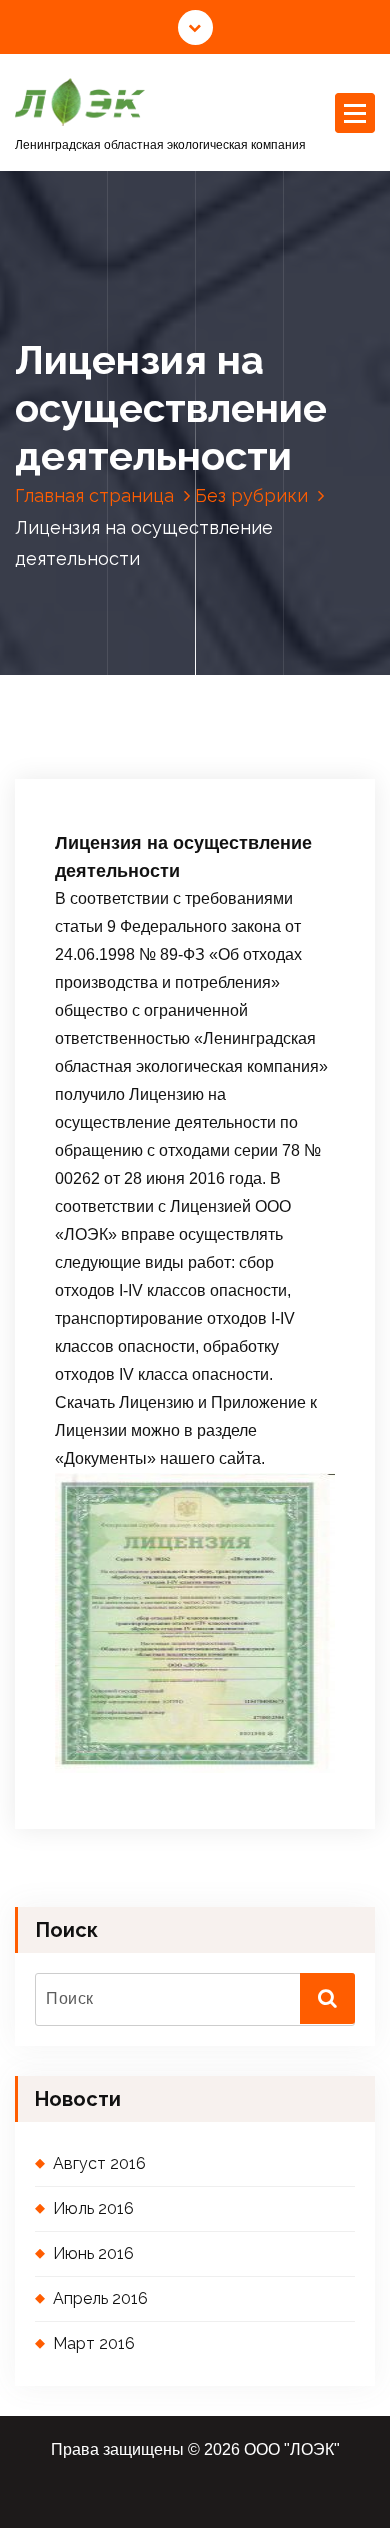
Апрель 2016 (100, 2298)
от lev (233, 678)
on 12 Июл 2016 (126, 678)
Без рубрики (251, 495)
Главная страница (94, 495)
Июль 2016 (93, 2208)
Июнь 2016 (93, 2253)
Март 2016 (94, 2343)
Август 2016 (99, 2163)
